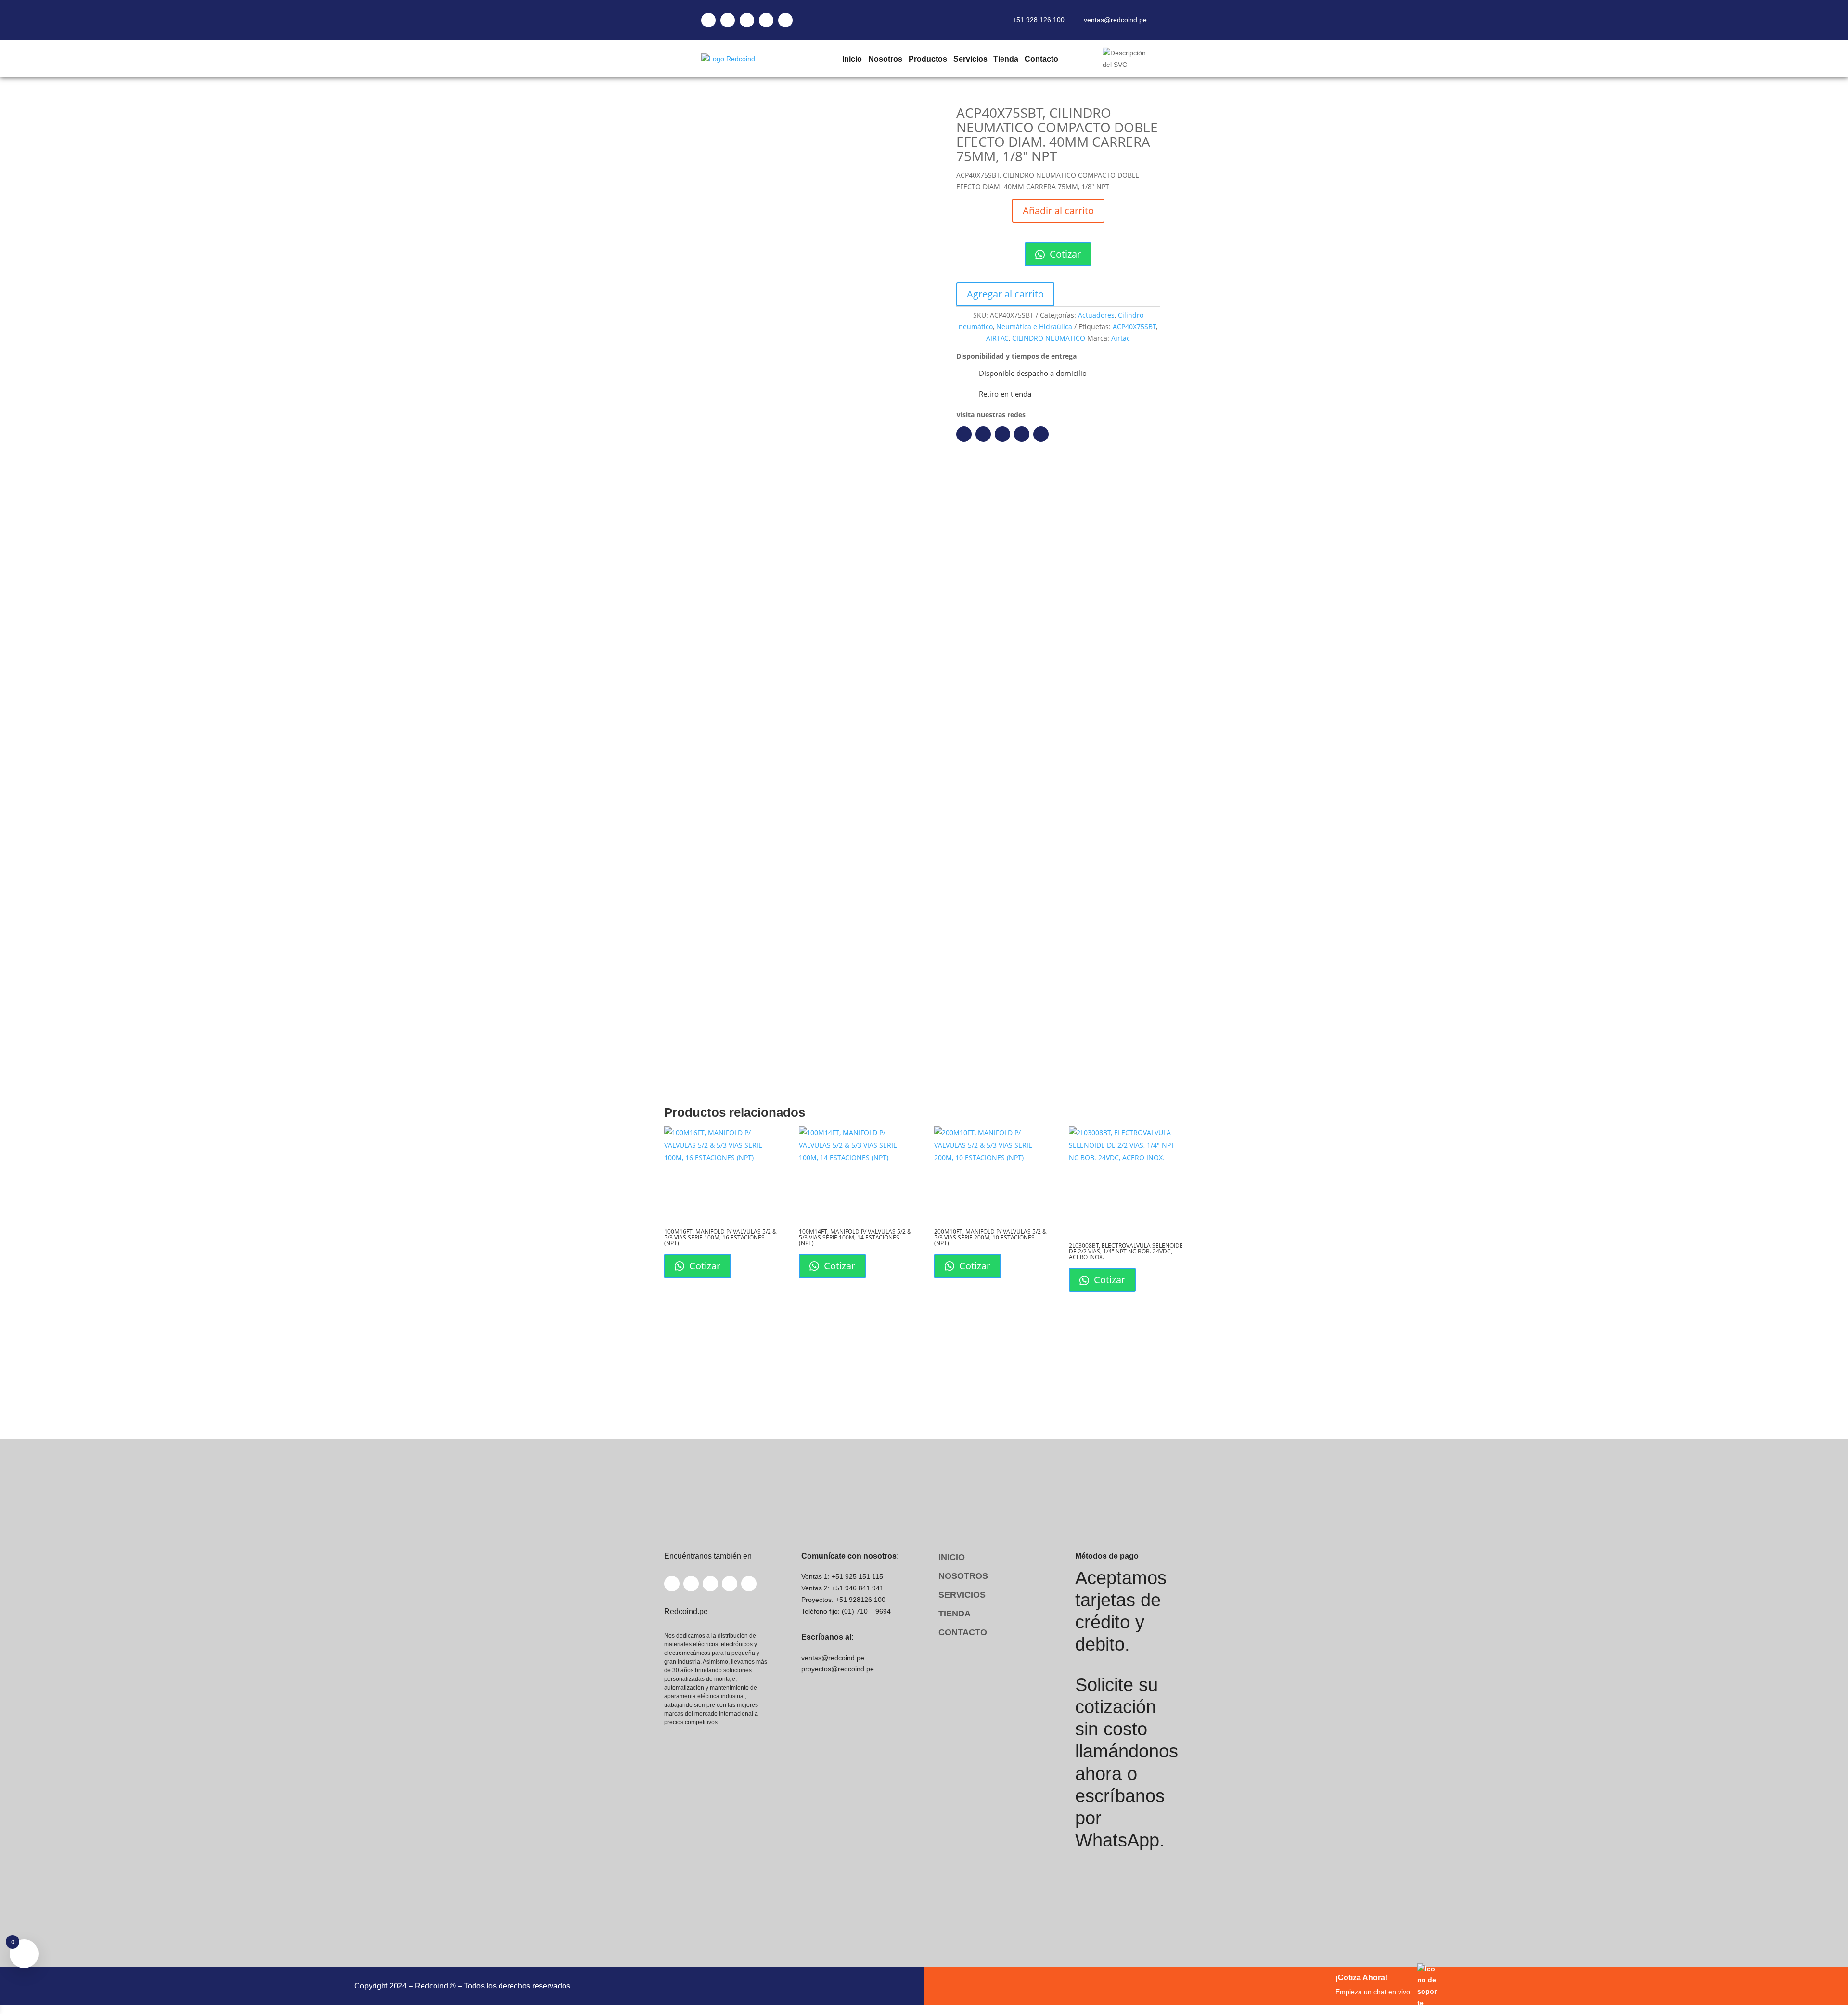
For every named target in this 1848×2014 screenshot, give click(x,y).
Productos (927, 59)
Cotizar (1064, 254)
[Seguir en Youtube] (1022, 434)
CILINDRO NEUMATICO (1049, 338)
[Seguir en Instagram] (1002, 434)
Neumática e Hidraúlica (1034, 327)
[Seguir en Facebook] (964, 434)
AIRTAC (997, 338)
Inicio (852, 59)
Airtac (1121, 338)
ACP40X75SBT (1134, 327)
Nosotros (885, 59)
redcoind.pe (842, 818)
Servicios (970, 59)
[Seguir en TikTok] (1041, 434)
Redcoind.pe (755, 954)
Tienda (1006, 59)
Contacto (1041, 59)
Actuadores (1096, 315)
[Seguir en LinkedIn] (983, 434)
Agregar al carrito (1005, 294)
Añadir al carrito (1058, 211)
